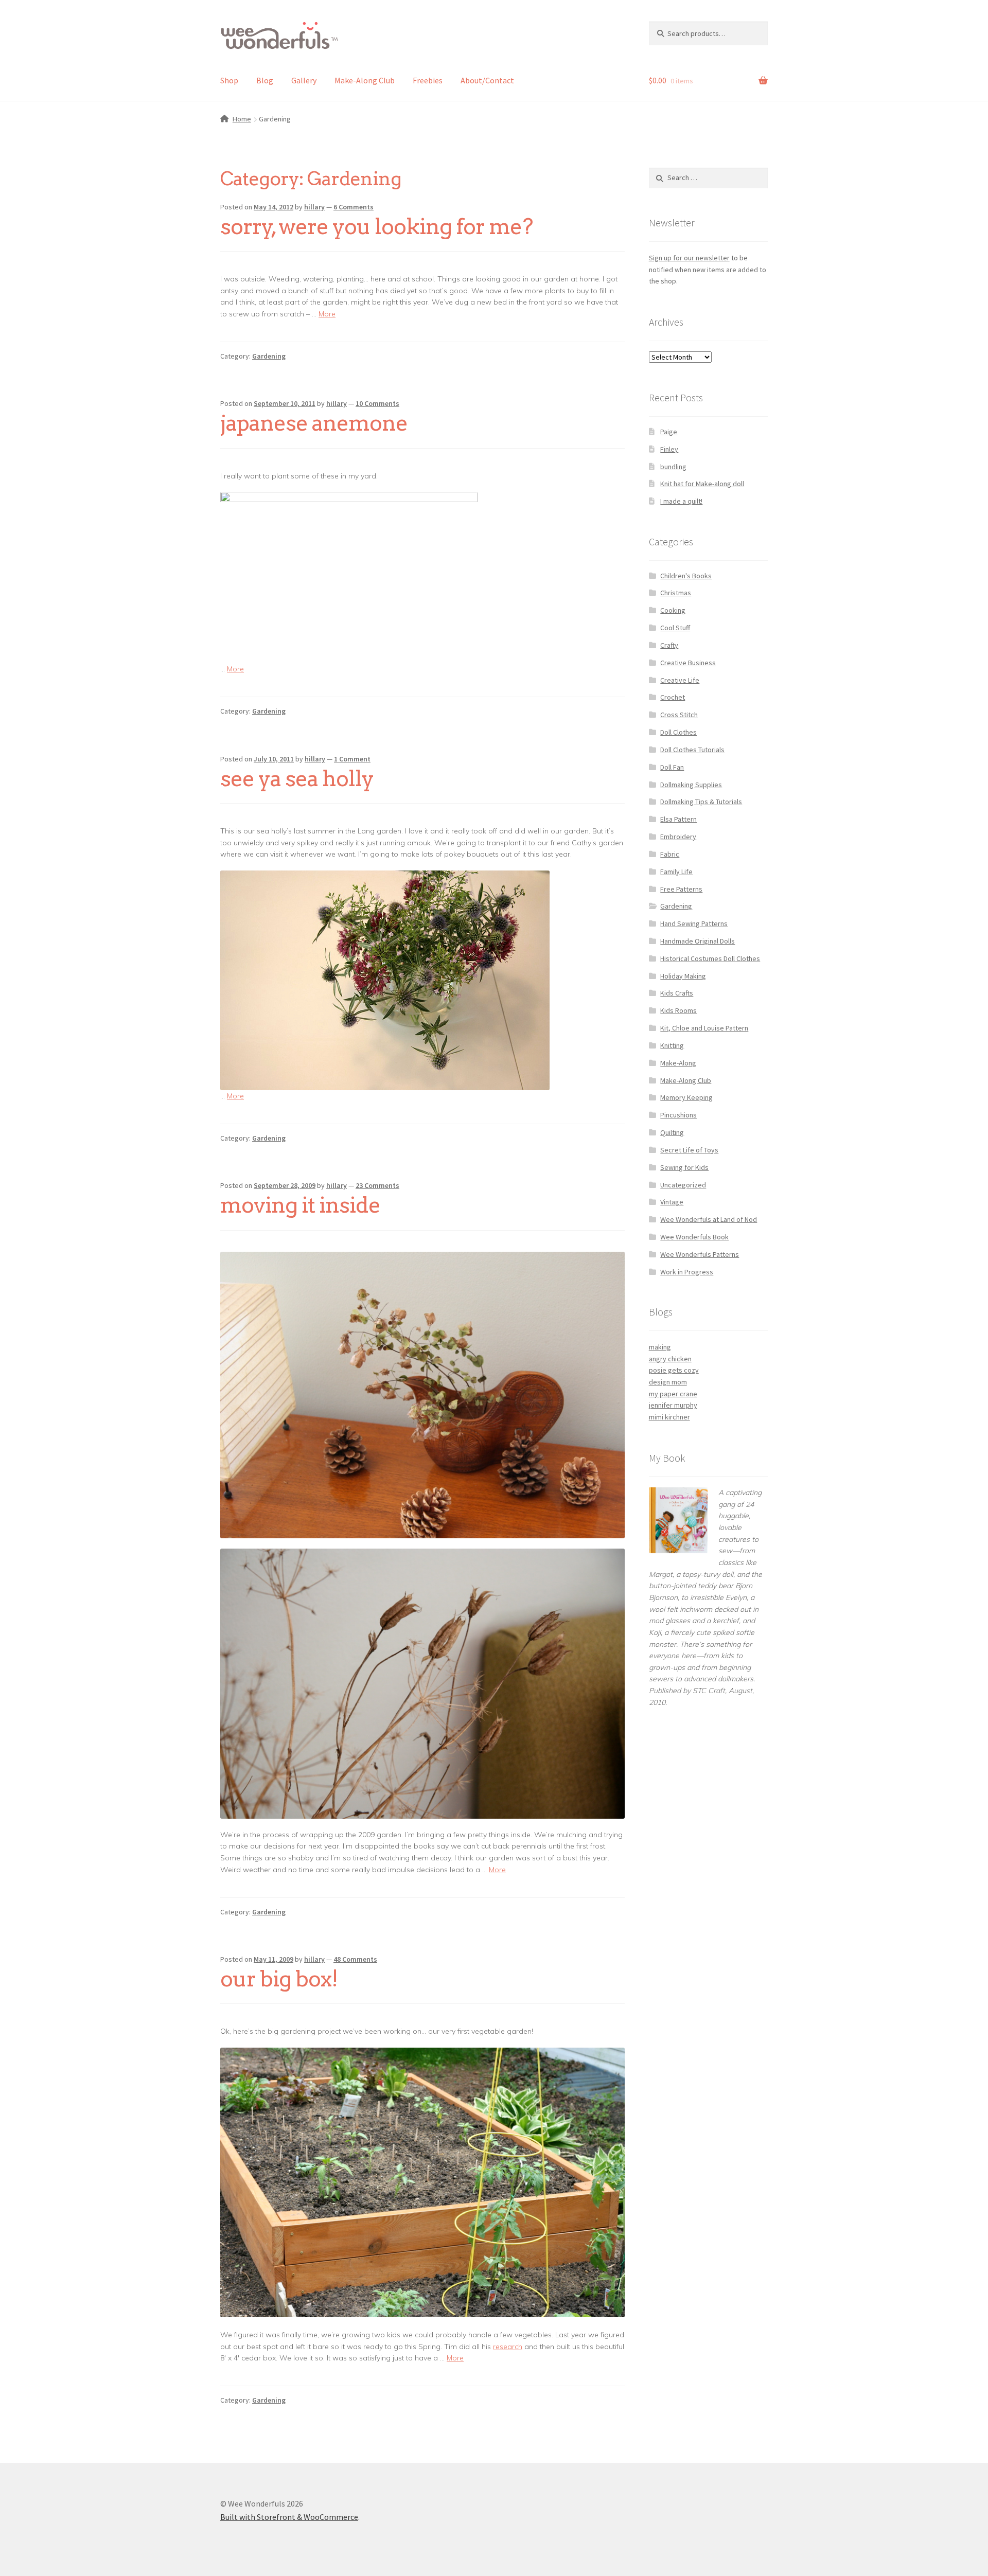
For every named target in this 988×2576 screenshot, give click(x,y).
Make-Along (678, 1063)
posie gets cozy (674, 1370)
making (660, 1347)
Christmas (676, 593)
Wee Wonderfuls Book (694, 1237)
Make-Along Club (365, 80)
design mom (668, 1382)
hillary (314, 207)
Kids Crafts (677, 993)
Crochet (673, 697)
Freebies (428, 80)
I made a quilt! (681, 501)
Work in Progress (687, 1272)
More (327, 314)
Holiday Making (683, 976)
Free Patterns (681, 889)
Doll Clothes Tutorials (692, 750)
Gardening (269, 356)
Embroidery (678, 837)
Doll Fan (672, 767)
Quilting (672, 1132)
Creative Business (688, 663)
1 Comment (352, 759)
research (508, 2347)
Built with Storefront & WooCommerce (289, 2517)
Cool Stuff (675, 628)
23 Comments (377, 1185)
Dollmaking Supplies (691, 785)
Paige (669, 432)
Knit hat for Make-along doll (702, 484)
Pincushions (678, 1115)
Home (242, 119)
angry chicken (670, 1359)
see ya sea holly (297, 778)
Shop (229, 80)
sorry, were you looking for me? (376, 226)
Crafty (669, 645)
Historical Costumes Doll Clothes (710, 958)
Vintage (672, 1202)
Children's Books (686, 576)
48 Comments (355, 1959)
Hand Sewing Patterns (694, 923)
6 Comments (354, 207)
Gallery (304, 80)
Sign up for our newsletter (689, 258)
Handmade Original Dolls (698, 941)
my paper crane (673, 1394)
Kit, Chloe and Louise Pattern (704, 1028)
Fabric (670, 854)
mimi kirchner (669, 1417)
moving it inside (300, 1205)
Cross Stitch (679, 715)
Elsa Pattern (678, 819)
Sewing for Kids (684, 1167)
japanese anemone (314, 423)
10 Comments (377, 403)
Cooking (673, 610)
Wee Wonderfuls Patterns (700, 1254)
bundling (673, 467)
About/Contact (487, 80)
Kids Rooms (678, 1010)
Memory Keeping (686, 1097)
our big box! (279, 1979)
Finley (669, 449)
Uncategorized (683, 1185)
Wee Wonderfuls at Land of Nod (709, 1219)
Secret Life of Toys (689, 1150)
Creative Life (680, 680)
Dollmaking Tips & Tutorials (701, 802)
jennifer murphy (673, 1405)
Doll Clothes (678, 732)
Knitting (672, 1045)
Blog (265, 80)
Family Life (676, 872)
